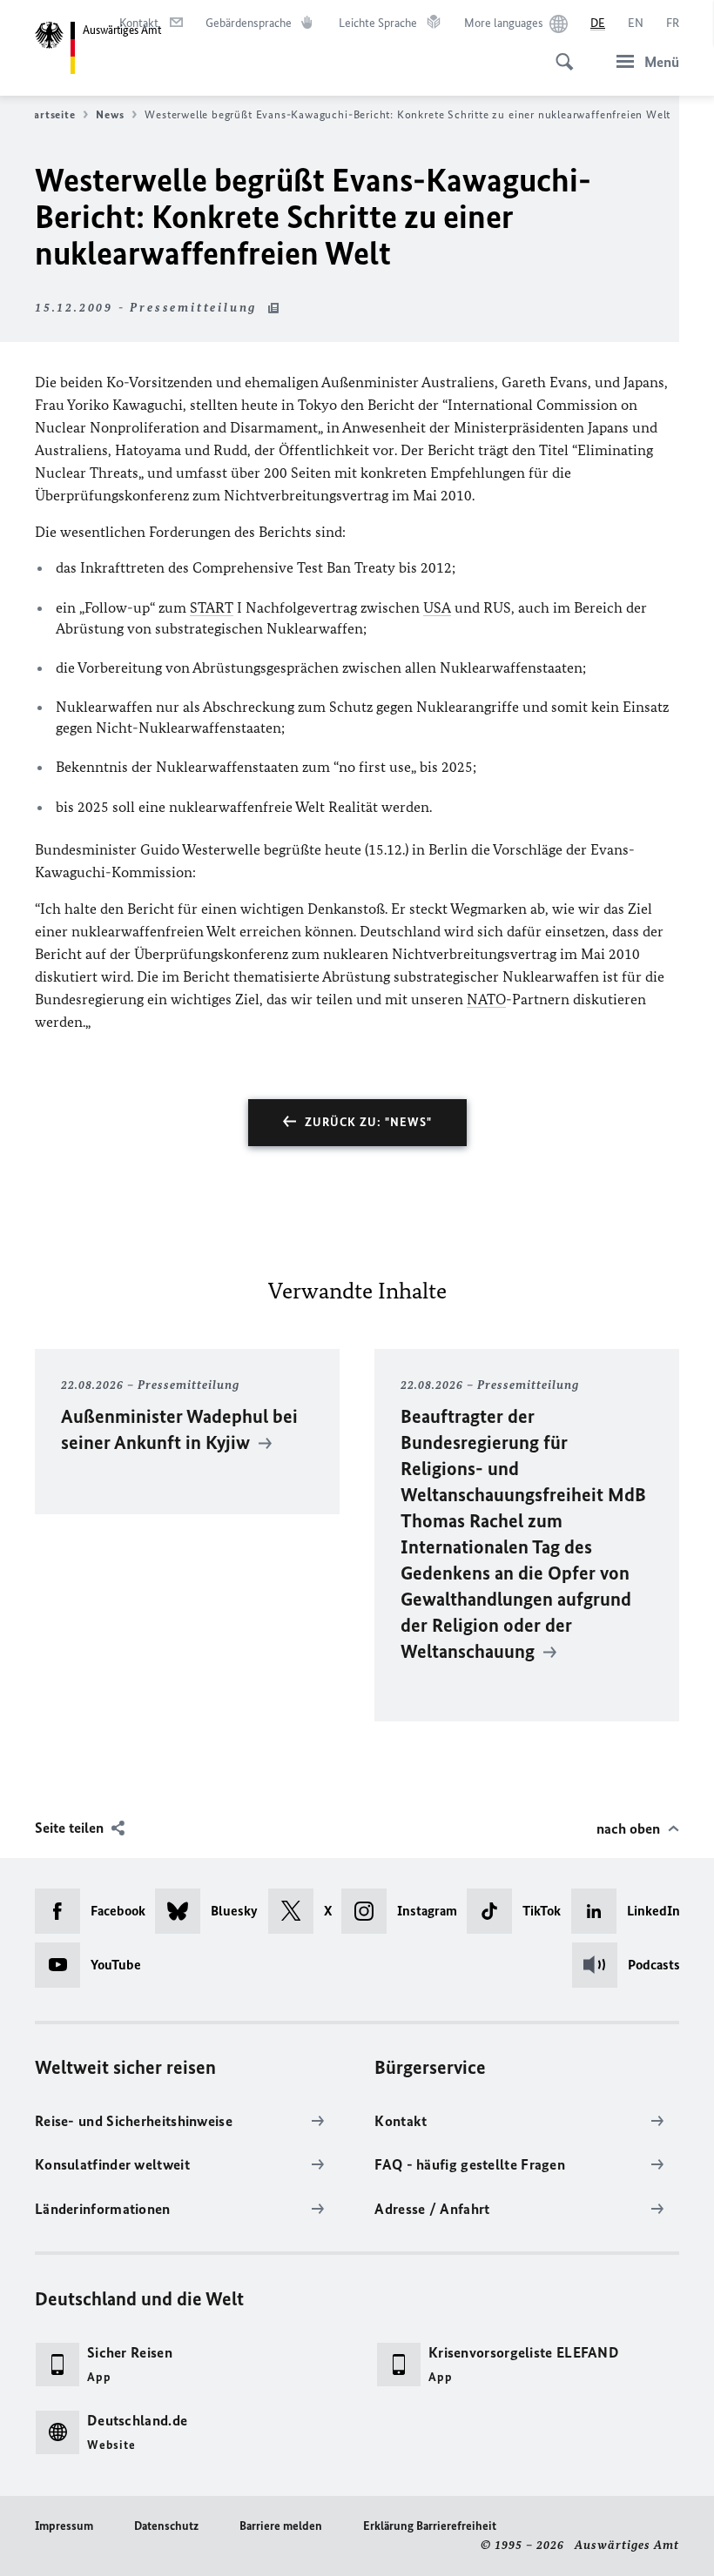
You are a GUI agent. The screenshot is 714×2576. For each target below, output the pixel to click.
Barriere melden (281, 2526)
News (110, 114)
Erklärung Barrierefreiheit (430, 2526)
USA (437, 607)
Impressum (64, 2526)
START (212, 607)
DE (598, 23)
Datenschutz (166, 2526)
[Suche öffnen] (559, 52)
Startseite (49, 114)
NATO (486, 999)
